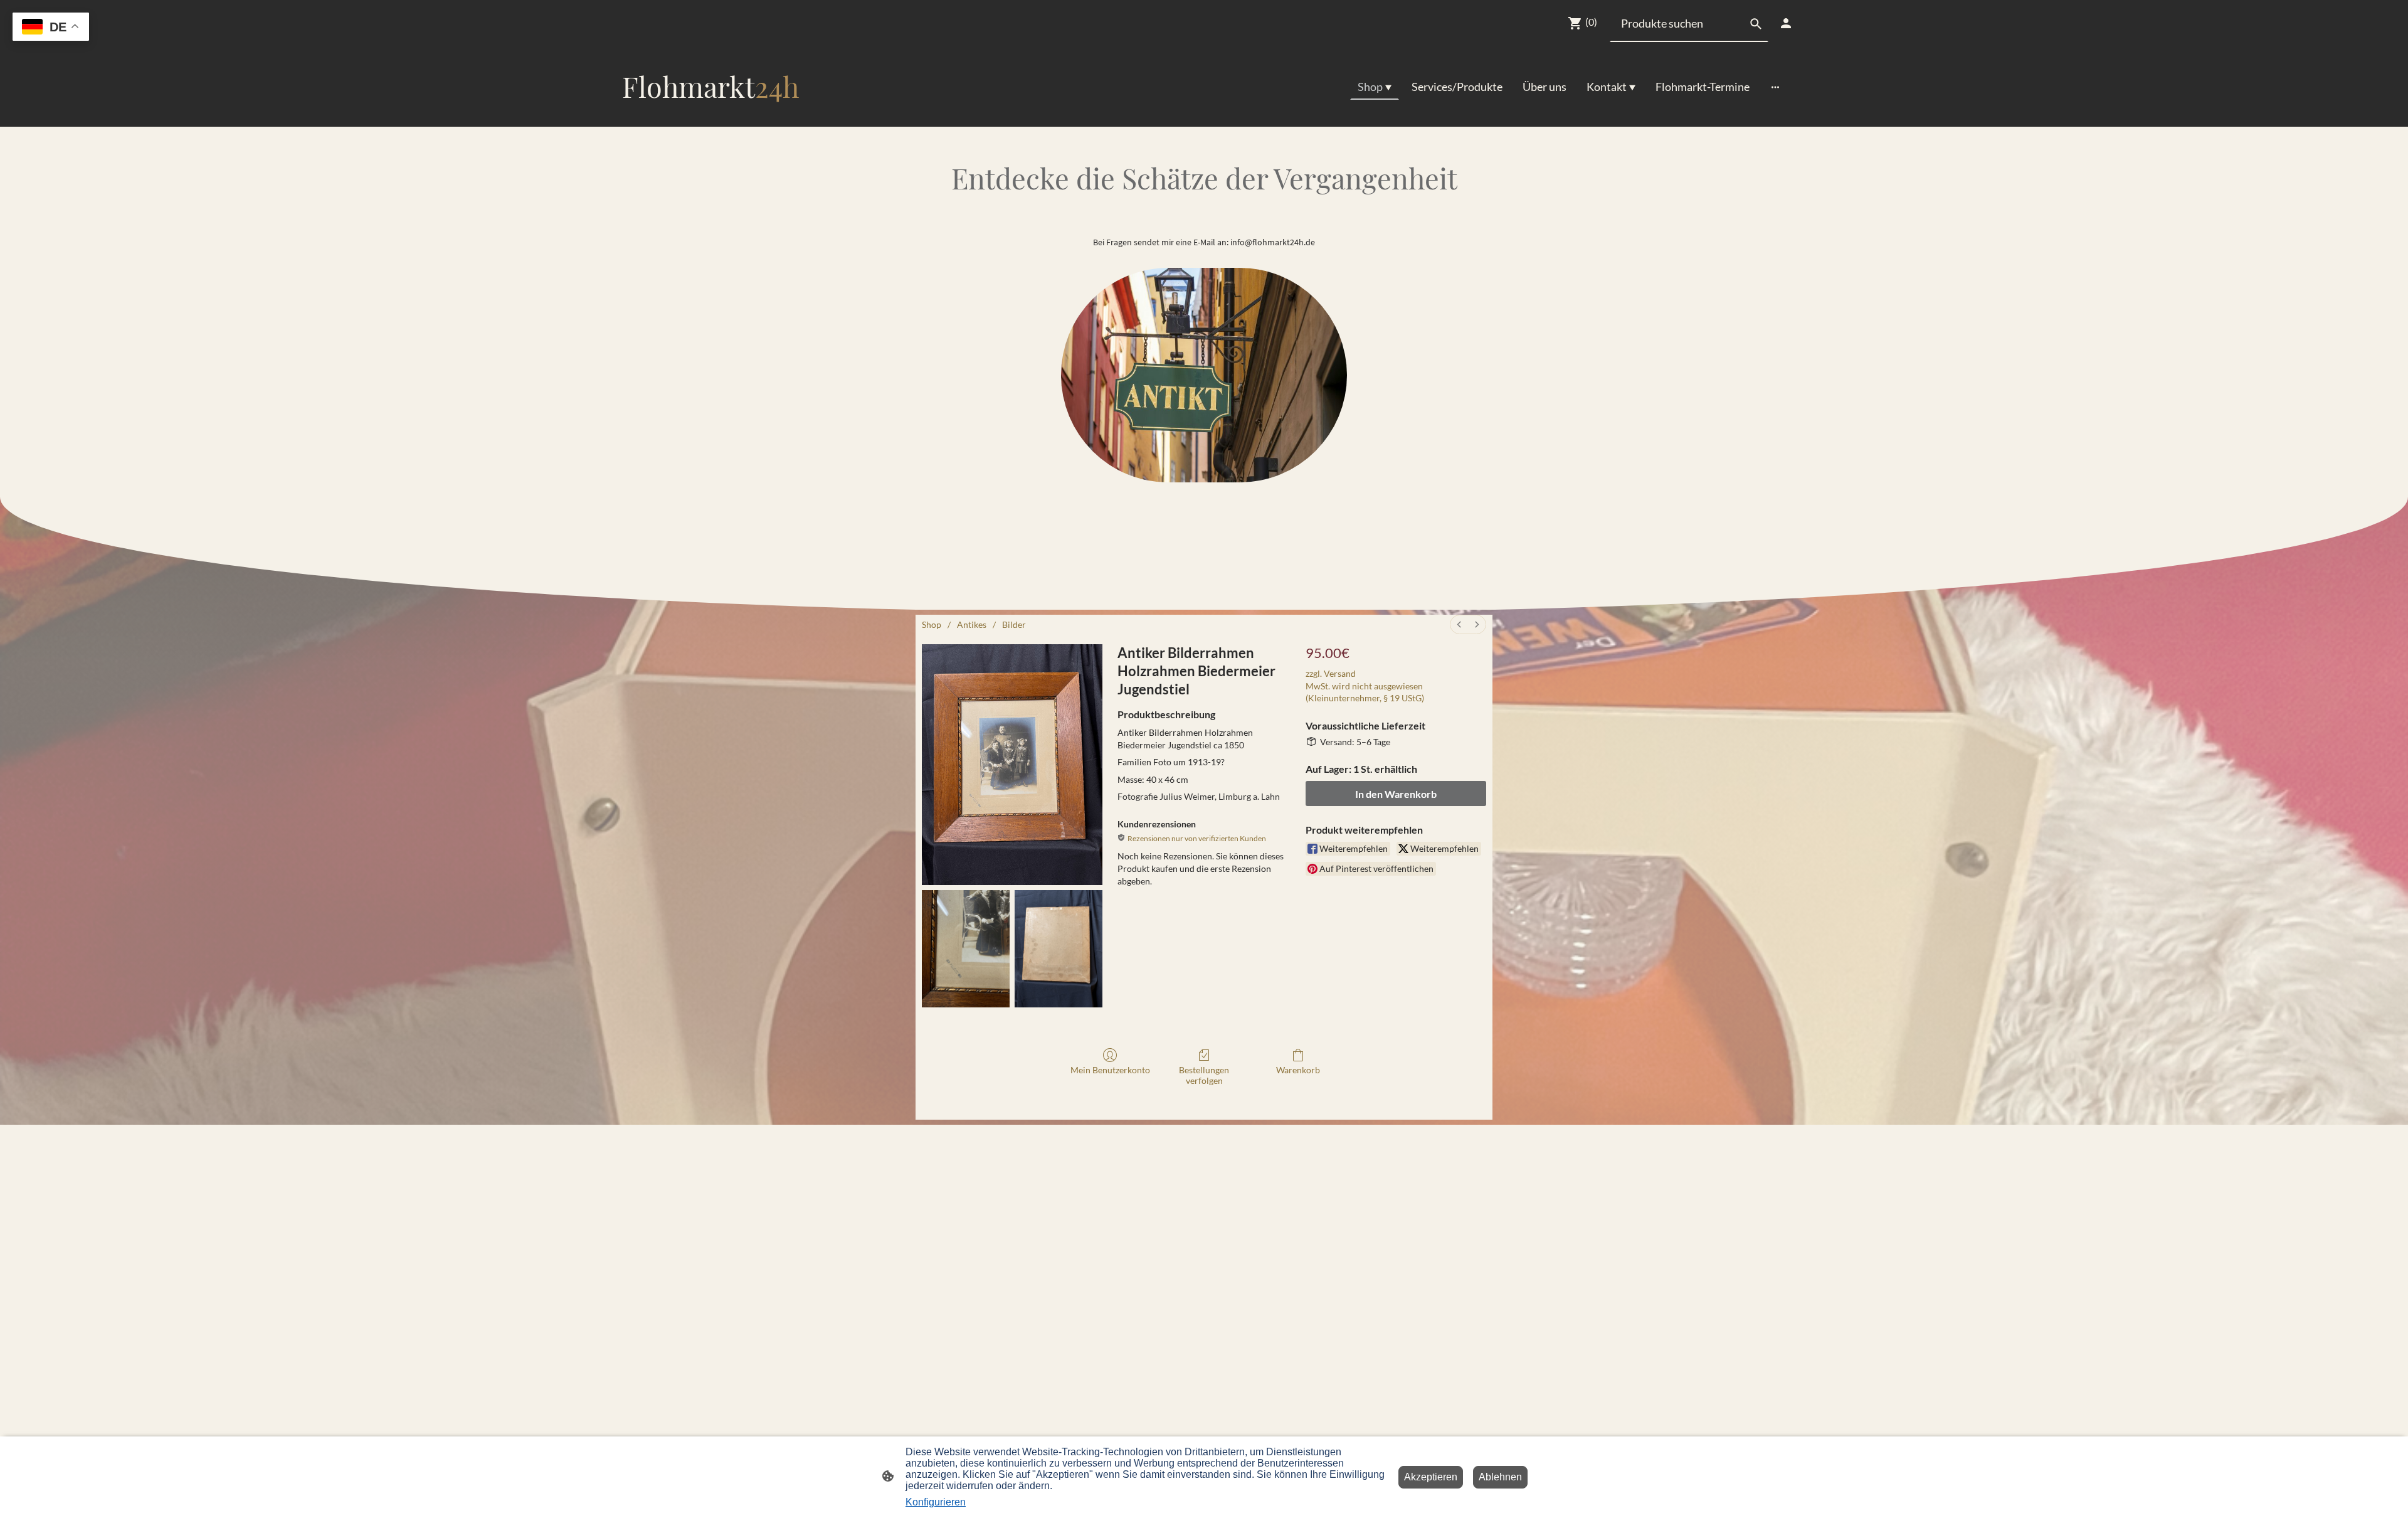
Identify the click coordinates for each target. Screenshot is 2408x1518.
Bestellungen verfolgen (1204, 1075)
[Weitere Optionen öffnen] (1775, 87)
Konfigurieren (936, 1502)
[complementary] (51, 28)
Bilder (1014, 624)
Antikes (972, 624)
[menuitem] (1459, 624)
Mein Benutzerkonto (1110, 1070)
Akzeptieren (1431, 1477)
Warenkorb (1298, 1070)
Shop (932, 624)
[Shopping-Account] (1786, 23)
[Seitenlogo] (711, 116)
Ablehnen (1500, 1477)
